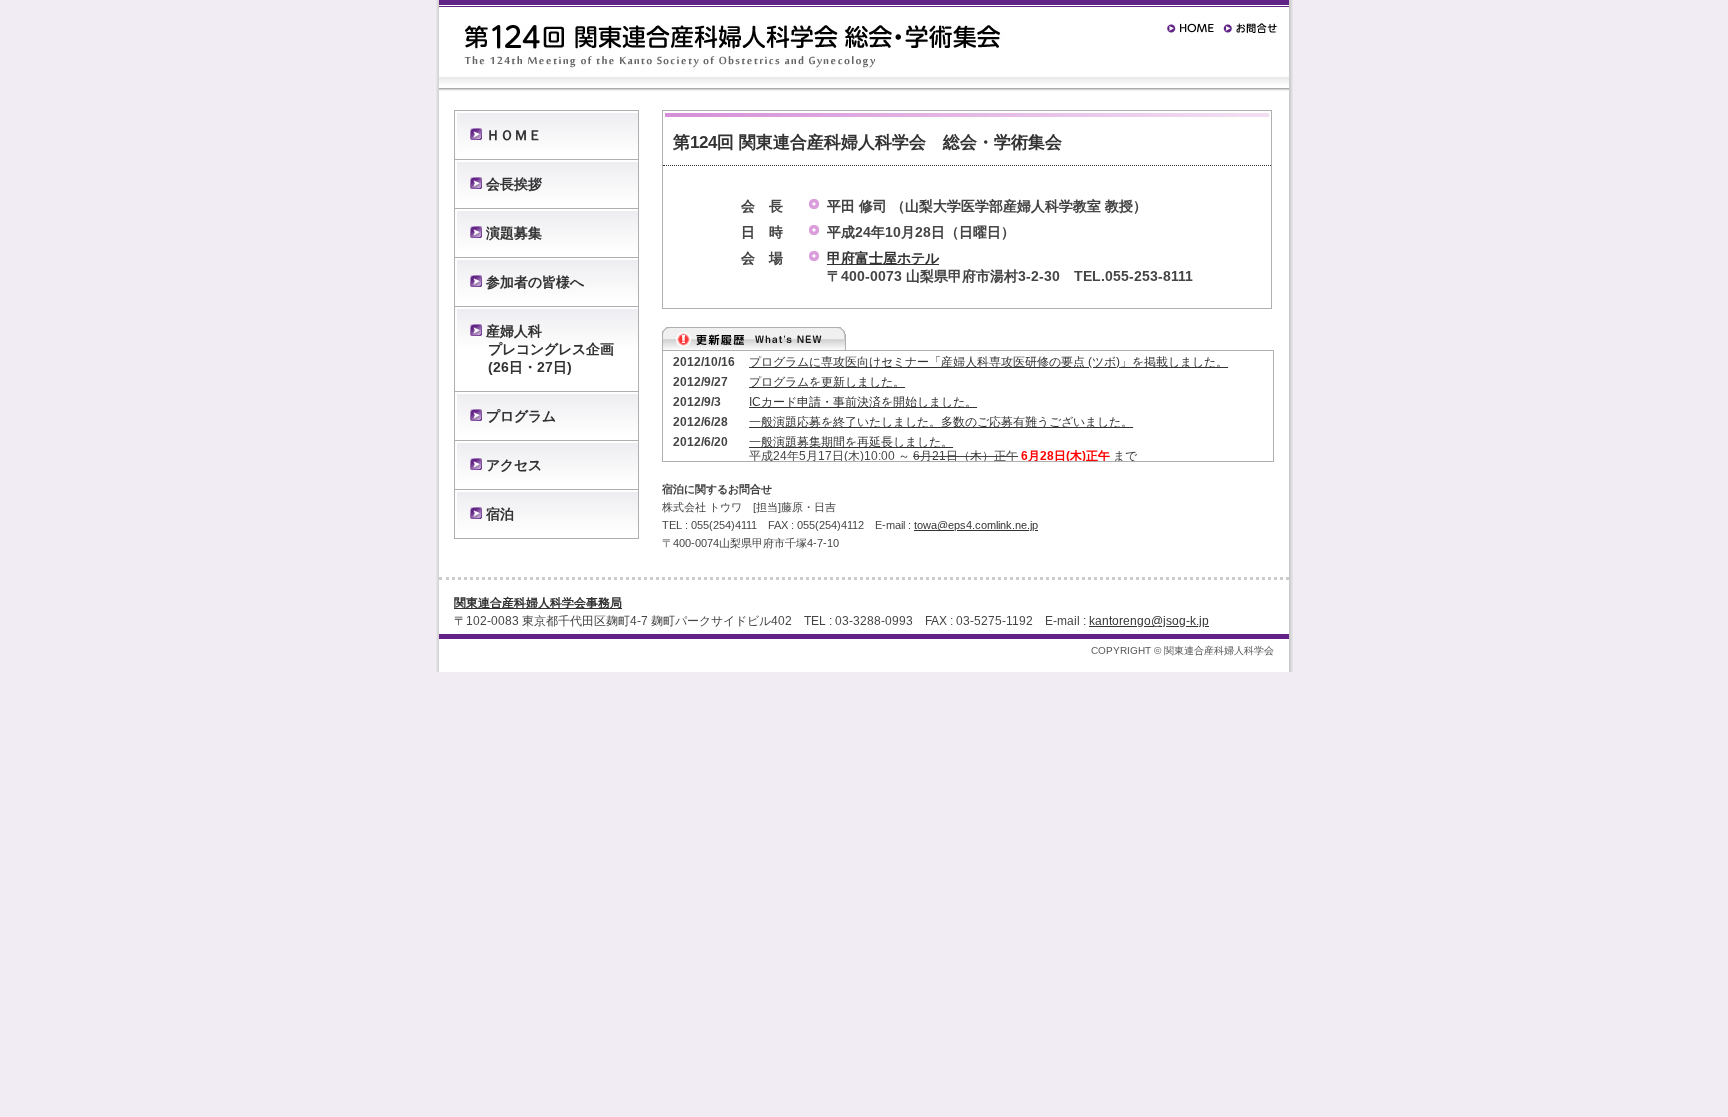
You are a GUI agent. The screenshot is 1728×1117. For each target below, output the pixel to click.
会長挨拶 (514, 184)
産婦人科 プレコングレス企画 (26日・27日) (542, 349)
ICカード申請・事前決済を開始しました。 (863, 402)
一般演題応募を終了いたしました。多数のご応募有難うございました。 (941, 422)
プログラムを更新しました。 (827, 382)
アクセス (514, 465)
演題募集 (514, 233)
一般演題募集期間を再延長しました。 (851, 442)
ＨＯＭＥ (514, 135)
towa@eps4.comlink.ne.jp (976, 525)
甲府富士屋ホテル (883, 258)
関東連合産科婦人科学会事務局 (538, 603)
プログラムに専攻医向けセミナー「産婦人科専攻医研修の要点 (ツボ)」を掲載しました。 (988, 362)
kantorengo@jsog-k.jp (1149, 621)
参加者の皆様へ (535, 282)
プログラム (521, 416)
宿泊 (500, 514)
